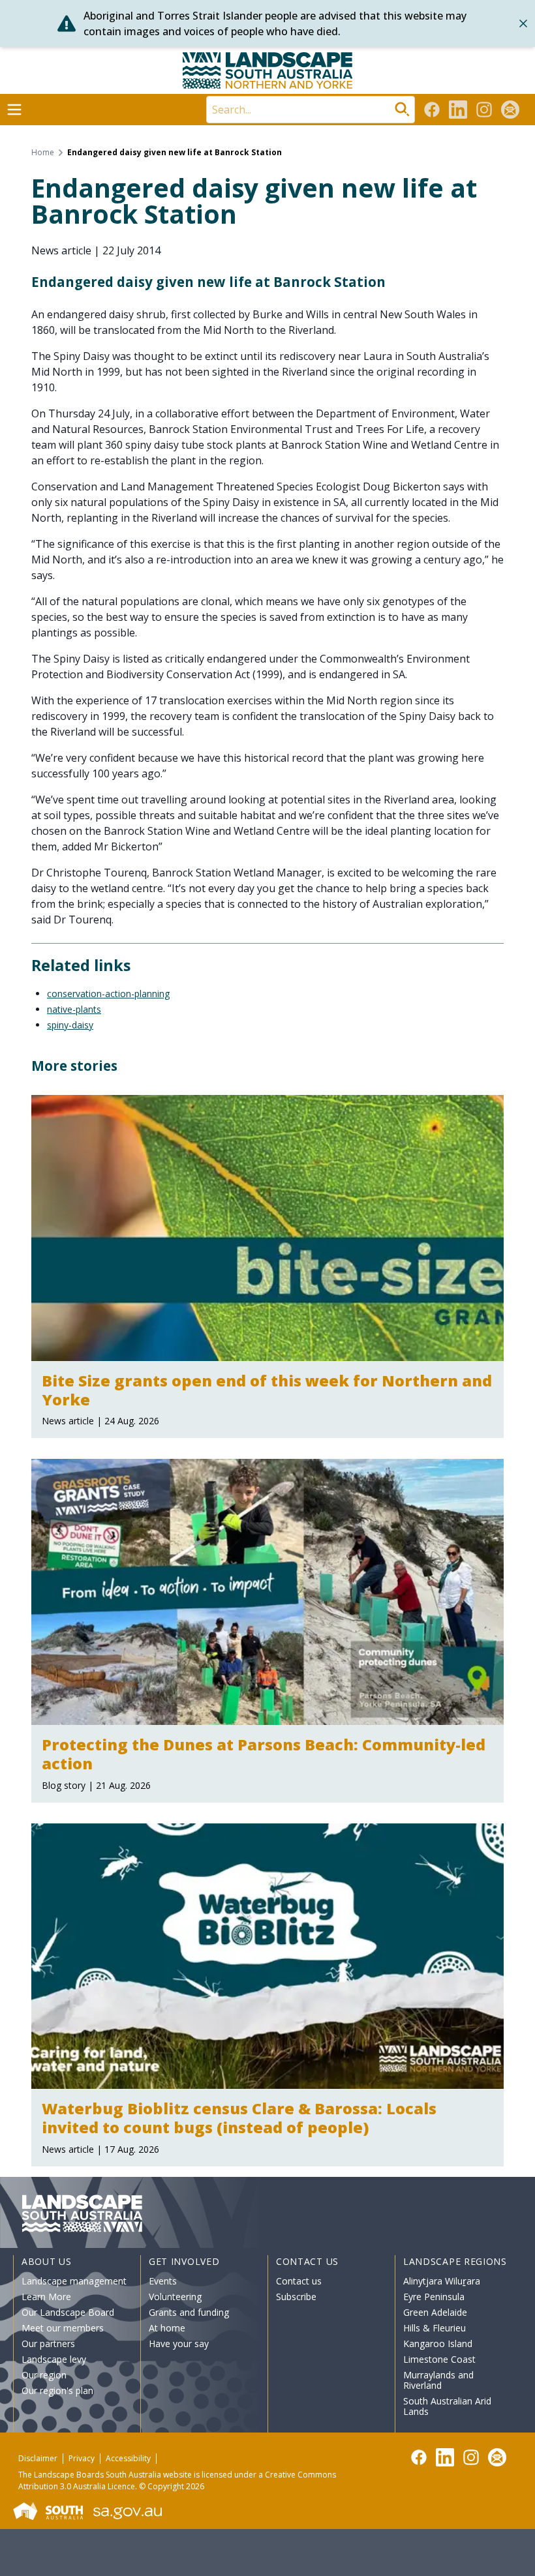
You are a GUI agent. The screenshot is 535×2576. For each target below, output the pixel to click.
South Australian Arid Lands (447, 2406)
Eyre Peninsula (434, 2297)
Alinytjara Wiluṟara (442, 2281)
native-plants (74, 1009)
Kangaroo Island (438, 2344)
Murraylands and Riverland (438, 2380)
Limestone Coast (439, 2359)
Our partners (48, 2344)
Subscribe (296, 2297)
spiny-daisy (70, 1025)
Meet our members (63, 2328)
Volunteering (175, 2297)
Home (43, 153)
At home (167, 2328)
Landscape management (74, 2281)
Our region (44, 2375)
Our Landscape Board (68, 2312)
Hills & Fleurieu (435, 2328)
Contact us (299, 2281)
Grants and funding (189, 2312)
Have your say (179, 2344)
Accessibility (128, 2458)
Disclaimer (38, 2458)
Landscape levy (54, 2359)
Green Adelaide (435, 2312)
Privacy (82, 2458)
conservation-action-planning (108, 994)
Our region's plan (57, 2390)
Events (163, 2281)
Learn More (46, 2297)
